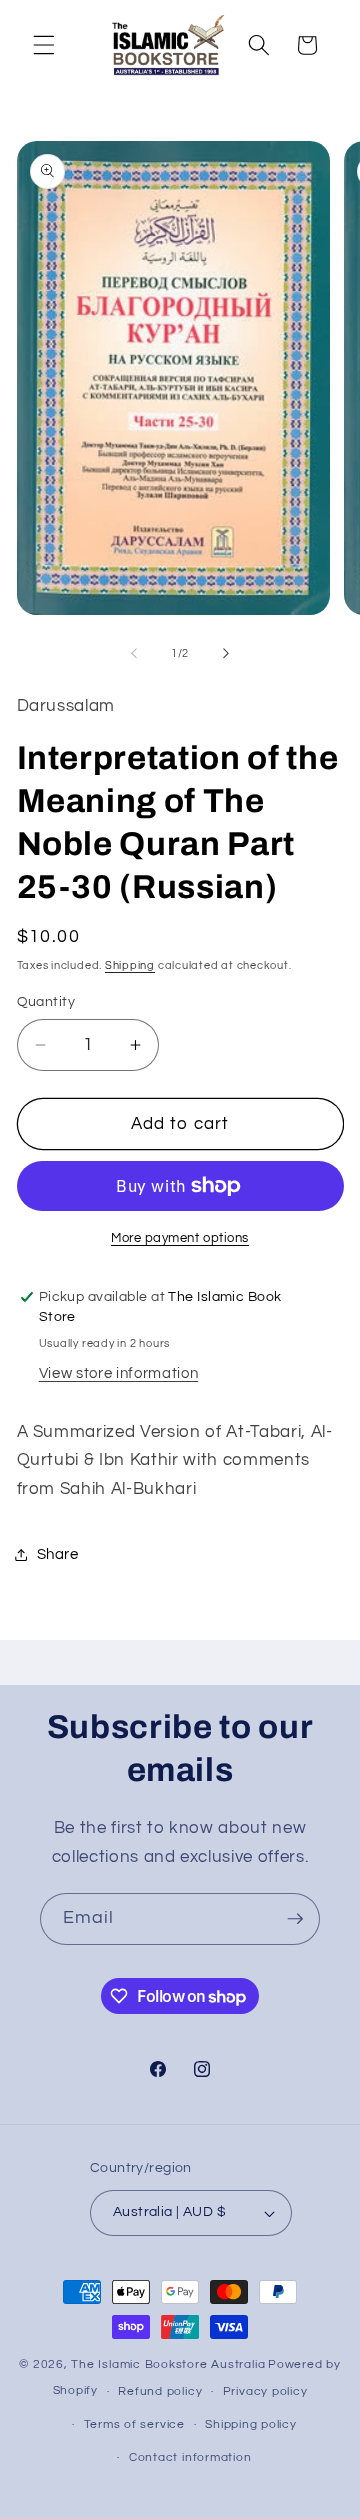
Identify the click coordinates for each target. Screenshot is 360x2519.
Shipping (130, 965)
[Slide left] (134, 654)
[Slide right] (226, 654)
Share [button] (58, 1554)
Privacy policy (265, 2391)
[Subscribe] (295, 1919)
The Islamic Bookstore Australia (168, 2364)
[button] (44, 45)
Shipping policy (251, 2424)
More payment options (180, 1238)
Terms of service (134, 2424)
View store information (119, 1373)
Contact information (190, 2457)
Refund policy (160, 2391)
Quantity (46, 1001)
